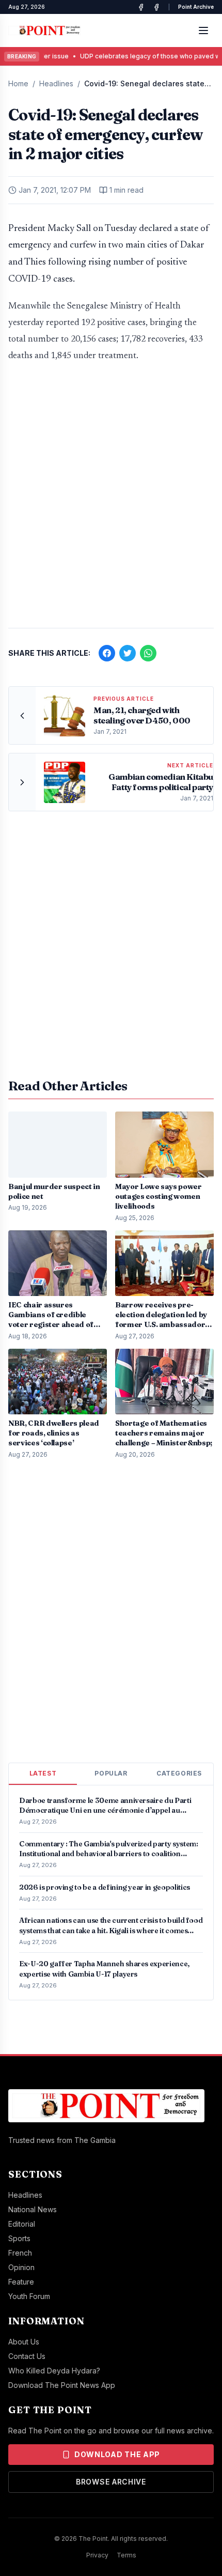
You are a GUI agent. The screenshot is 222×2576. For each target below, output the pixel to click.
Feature (21, 2282)
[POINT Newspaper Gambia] (141, 7)
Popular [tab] (111, 1773)
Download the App (117, 2454)
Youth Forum (29, 2296)
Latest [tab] (43, 1773)
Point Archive (196, 7)
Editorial (22, 2224)
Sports (19, 2238)
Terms (126, 2555)
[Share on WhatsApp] (148, 653)
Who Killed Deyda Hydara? (54, 2371)
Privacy (97, 2555)
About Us (24, 2342)
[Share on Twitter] (128, 653)
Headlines (56, 83)
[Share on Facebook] (107, 653)
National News (33, 2209)
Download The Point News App (62, 2385)
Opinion (21, 2267)
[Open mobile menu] (203, 30)
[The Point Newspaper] (156, 7)
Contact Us (27, 2356)
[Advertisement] (111, 500)
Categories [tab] (179, 1773)
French (20, 2253)
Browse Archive (111, 2482)
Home (18, 83)
